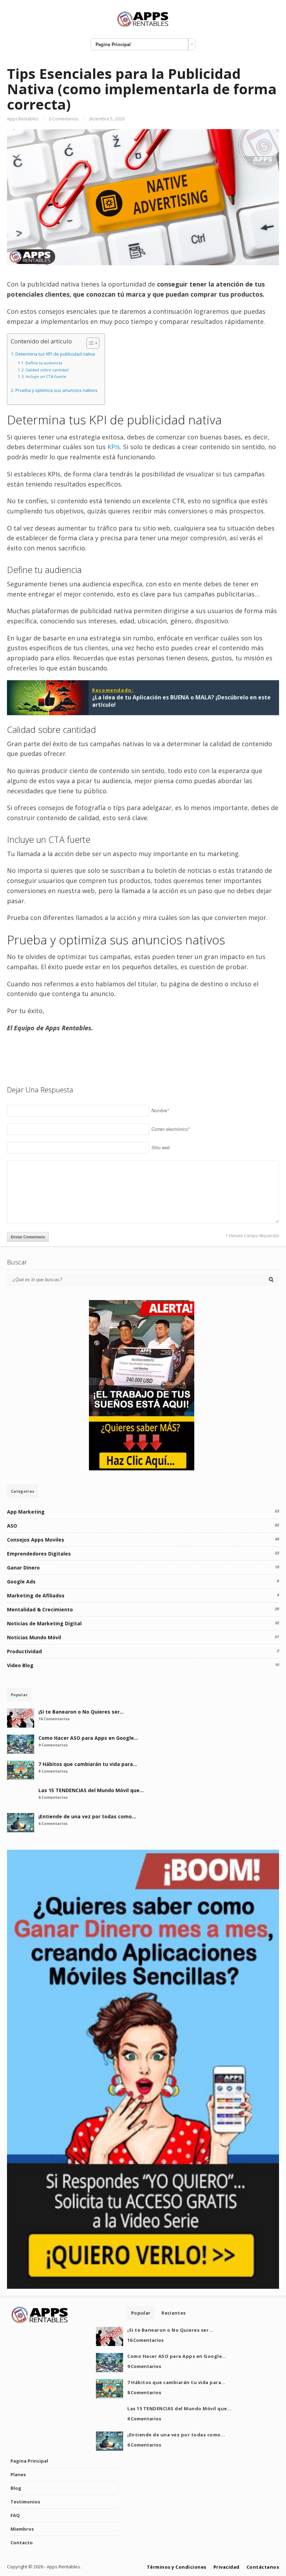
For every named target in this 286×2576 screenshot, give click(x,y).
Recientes (174, 2313)
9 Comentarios (53, 1745)
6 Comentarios (53, 1797)
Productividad (24, 1651)
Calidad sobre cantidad (47, 370)
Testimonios (25, 2502)
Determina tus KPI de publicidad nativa (55, 354)
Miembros (22, 2529)
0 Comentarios (63, 119)
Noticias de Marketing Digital (44, 1623)
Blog (16, 2488)
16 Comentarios (54, 1719)
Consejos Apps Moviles (36, 1540)
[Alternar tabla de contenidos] (89, 343)
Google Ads (21, 1582)
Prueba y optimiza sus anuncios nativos (57, 390)
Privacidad (227, 2567)
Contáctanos (263, 2567)
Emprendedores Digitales (39, 1554)
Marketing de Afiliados (36, 1595)
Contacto (22, 2542)
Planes (18, 2474)
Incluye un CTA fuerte (46, 376)
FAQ (15, 2515)
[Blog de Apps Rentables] (143, 26)
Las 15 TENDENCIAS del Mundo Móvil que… (91, 1790)
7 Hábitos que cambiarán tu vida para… (88, 1764)
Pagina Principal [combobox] (113, 44)
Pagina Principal (29, 2461)
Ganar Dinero (23, 1568)
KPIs (113, 447)
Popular (19, 1695)
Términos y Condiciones (177, 2567)
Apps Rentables (22, 119)
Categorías (22, 1491)
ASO (12, 1526)
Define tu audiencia (44, 363)
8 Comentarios (53, 1771)
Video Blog (20, 1665)
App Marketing (26, 1512)
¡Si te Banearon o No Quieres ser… (81, 1712)
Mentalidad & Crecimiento (40, 1609)
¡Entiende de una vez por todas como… (87, 1816)
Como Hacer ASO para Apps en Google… (88, 1738)
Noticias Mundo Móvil (34, 1637)
